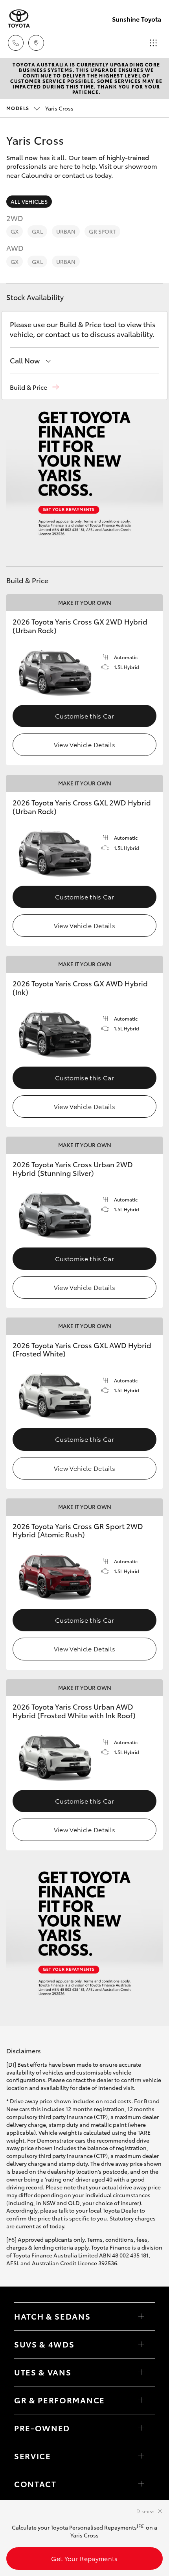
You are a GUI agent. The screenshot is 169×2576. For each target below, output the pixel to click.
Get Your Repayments (84, 2558)
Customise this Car (84, 716)
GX (15, 231)
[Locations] (36, 43)
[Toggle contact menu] (141, 2428)
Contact (35, 2484)
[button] (34, 387)
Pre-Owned (42, 2428)
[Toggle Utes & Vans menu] (141, 2372)
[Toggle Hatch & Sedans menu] (141, 2316)
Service (33, 2456)
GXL (37, 231)
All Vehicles (29, 201)
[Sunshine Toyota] (19, 19)
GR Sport (102, 231)
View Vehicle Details (84, 744)
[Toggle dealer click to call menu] (16, 43)
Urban (66, 231)
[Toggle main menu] (153, 43)
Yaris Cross (40, 108)
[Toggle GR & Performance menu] (141, 2400)
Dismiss (145, 2511)
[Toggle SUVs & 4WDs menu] (141, 2344)
